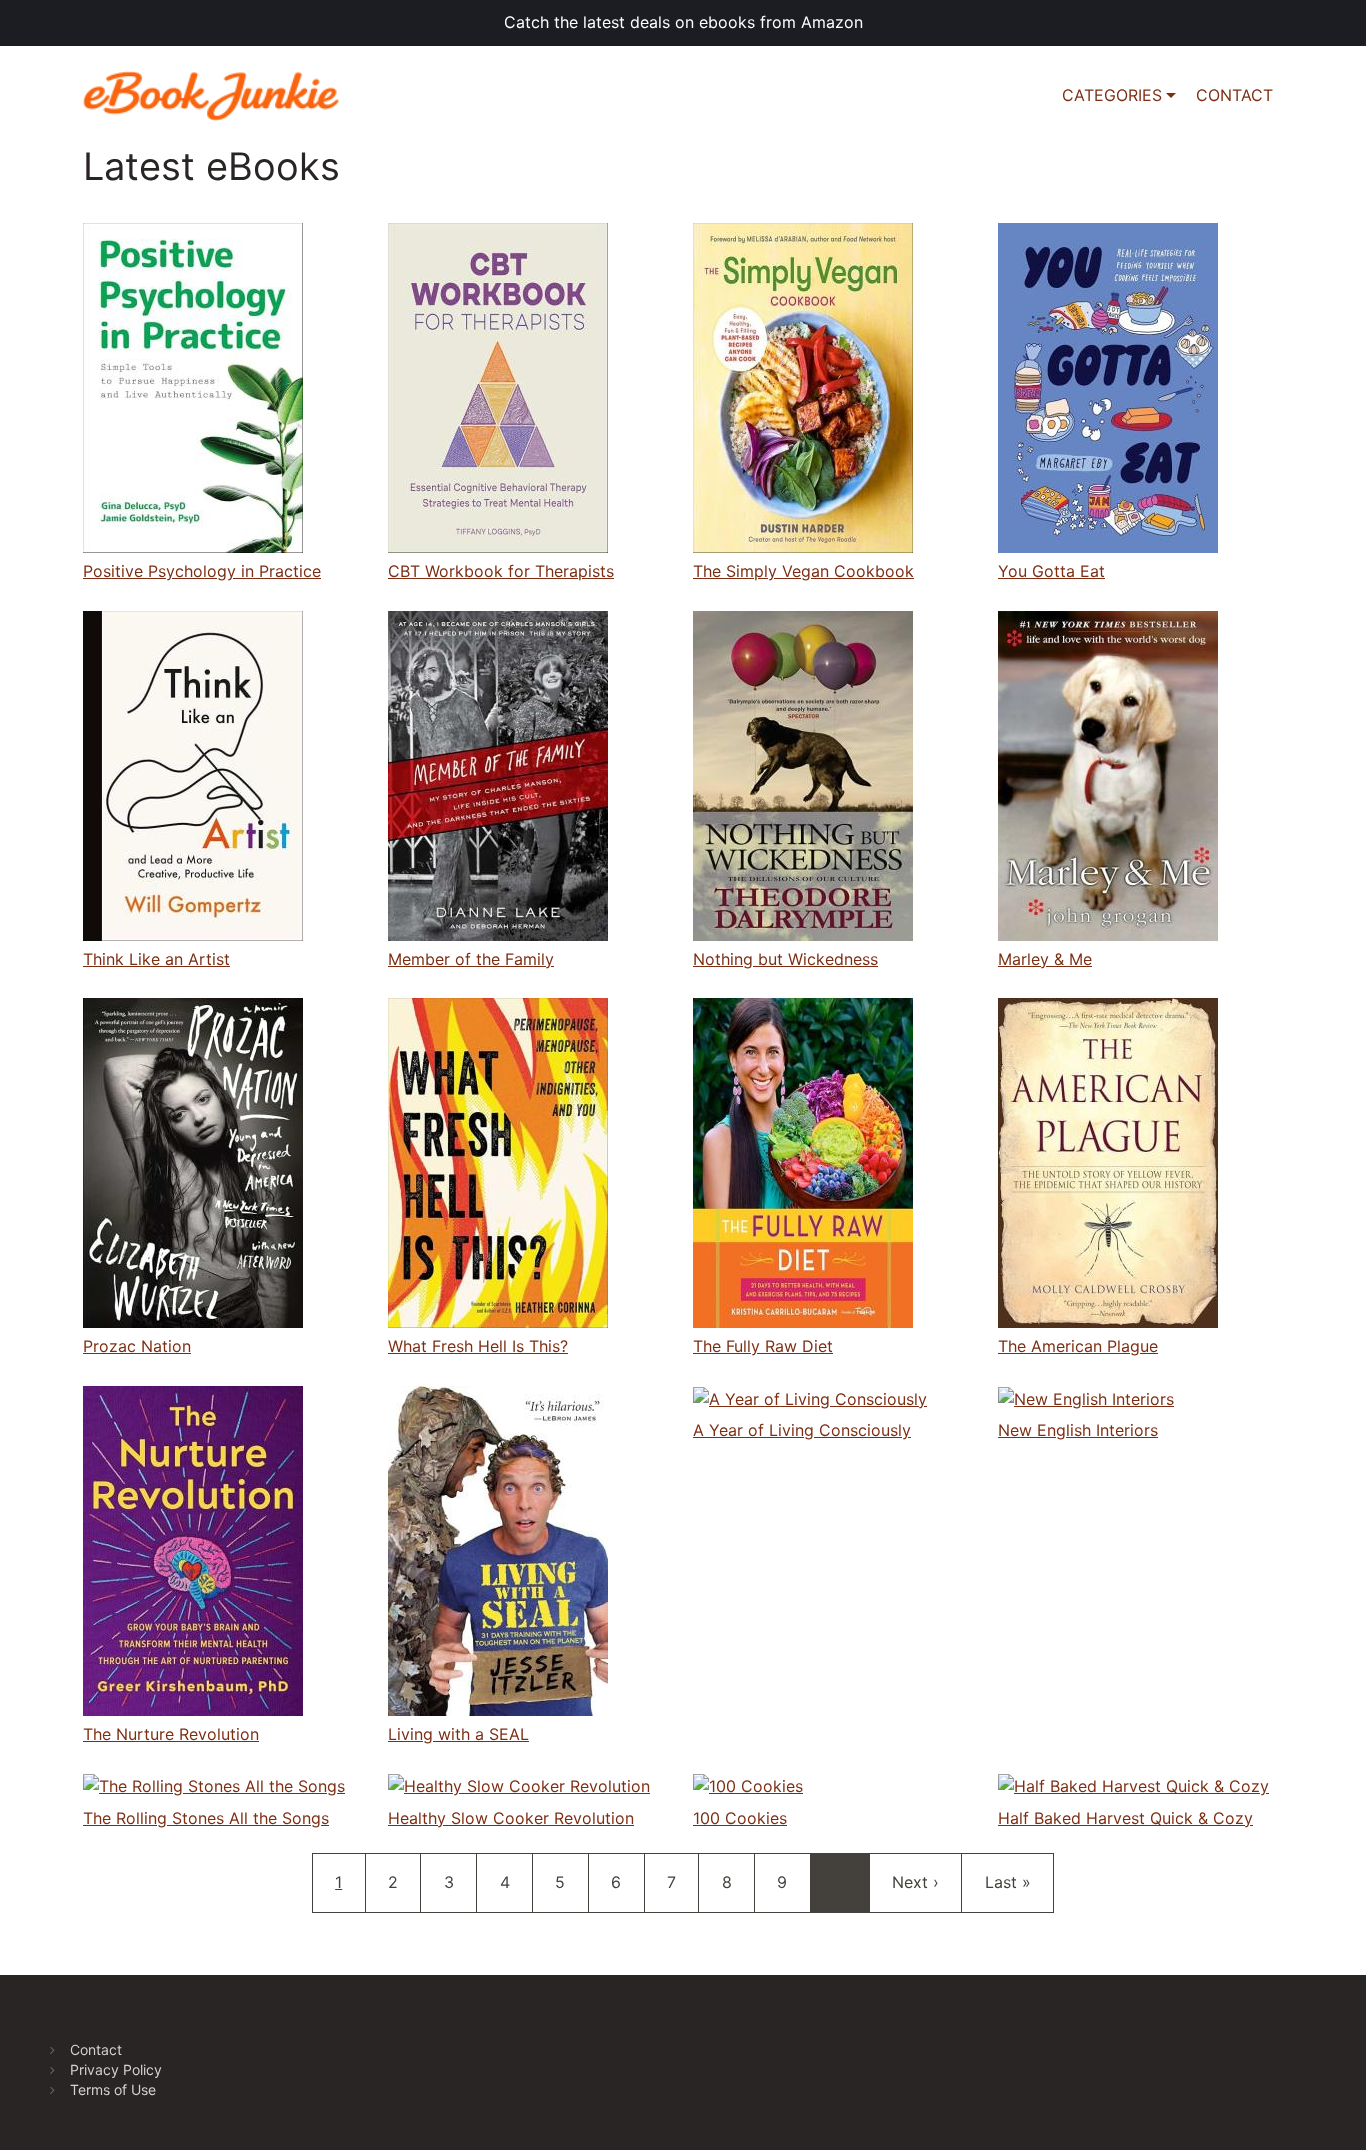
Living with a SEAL (458, 1734)
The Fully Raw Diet (763, 1346)
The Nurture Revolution (171, 1734)
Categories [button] (1112, 95)
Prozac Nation (137, 1346)
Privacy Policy (116, 2069)
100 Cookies (740, 1818)
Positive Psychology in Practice (202, 571)
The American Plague (1078, 1346)
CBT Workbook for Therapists (501, 571)
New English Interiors (1078, 1430)
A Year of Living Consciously (802, 1430)
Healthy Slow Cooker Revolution (511, 1818)
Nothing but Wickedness (785, 959)
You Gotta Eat (1051, 571)
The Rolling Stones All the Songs (206, 1818)
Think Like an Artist (156, 959)
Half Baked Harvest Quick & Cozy (1125, 1818)
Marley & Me (1045, 959)
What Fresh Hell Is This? (478, 1346)
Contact (96, 2049)
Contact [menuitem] (1234, 95)
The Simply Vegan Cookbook (803, 571)
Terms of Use (113, 2089)
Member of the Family (471, 959)
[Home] (218, 96)
